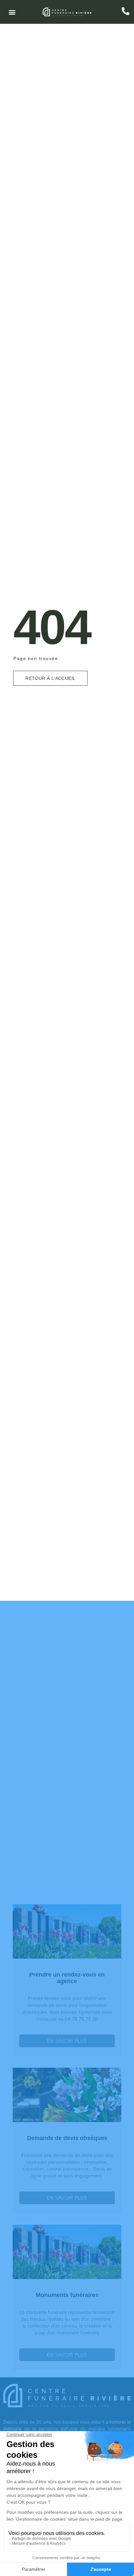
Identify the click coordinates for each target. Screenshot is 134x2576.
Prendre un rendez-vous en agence (67, 1978)
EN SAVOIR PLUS (67, 2041)
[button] (12, 12)
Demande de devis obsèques (67, 2138)
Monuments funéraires (67, 2295)
